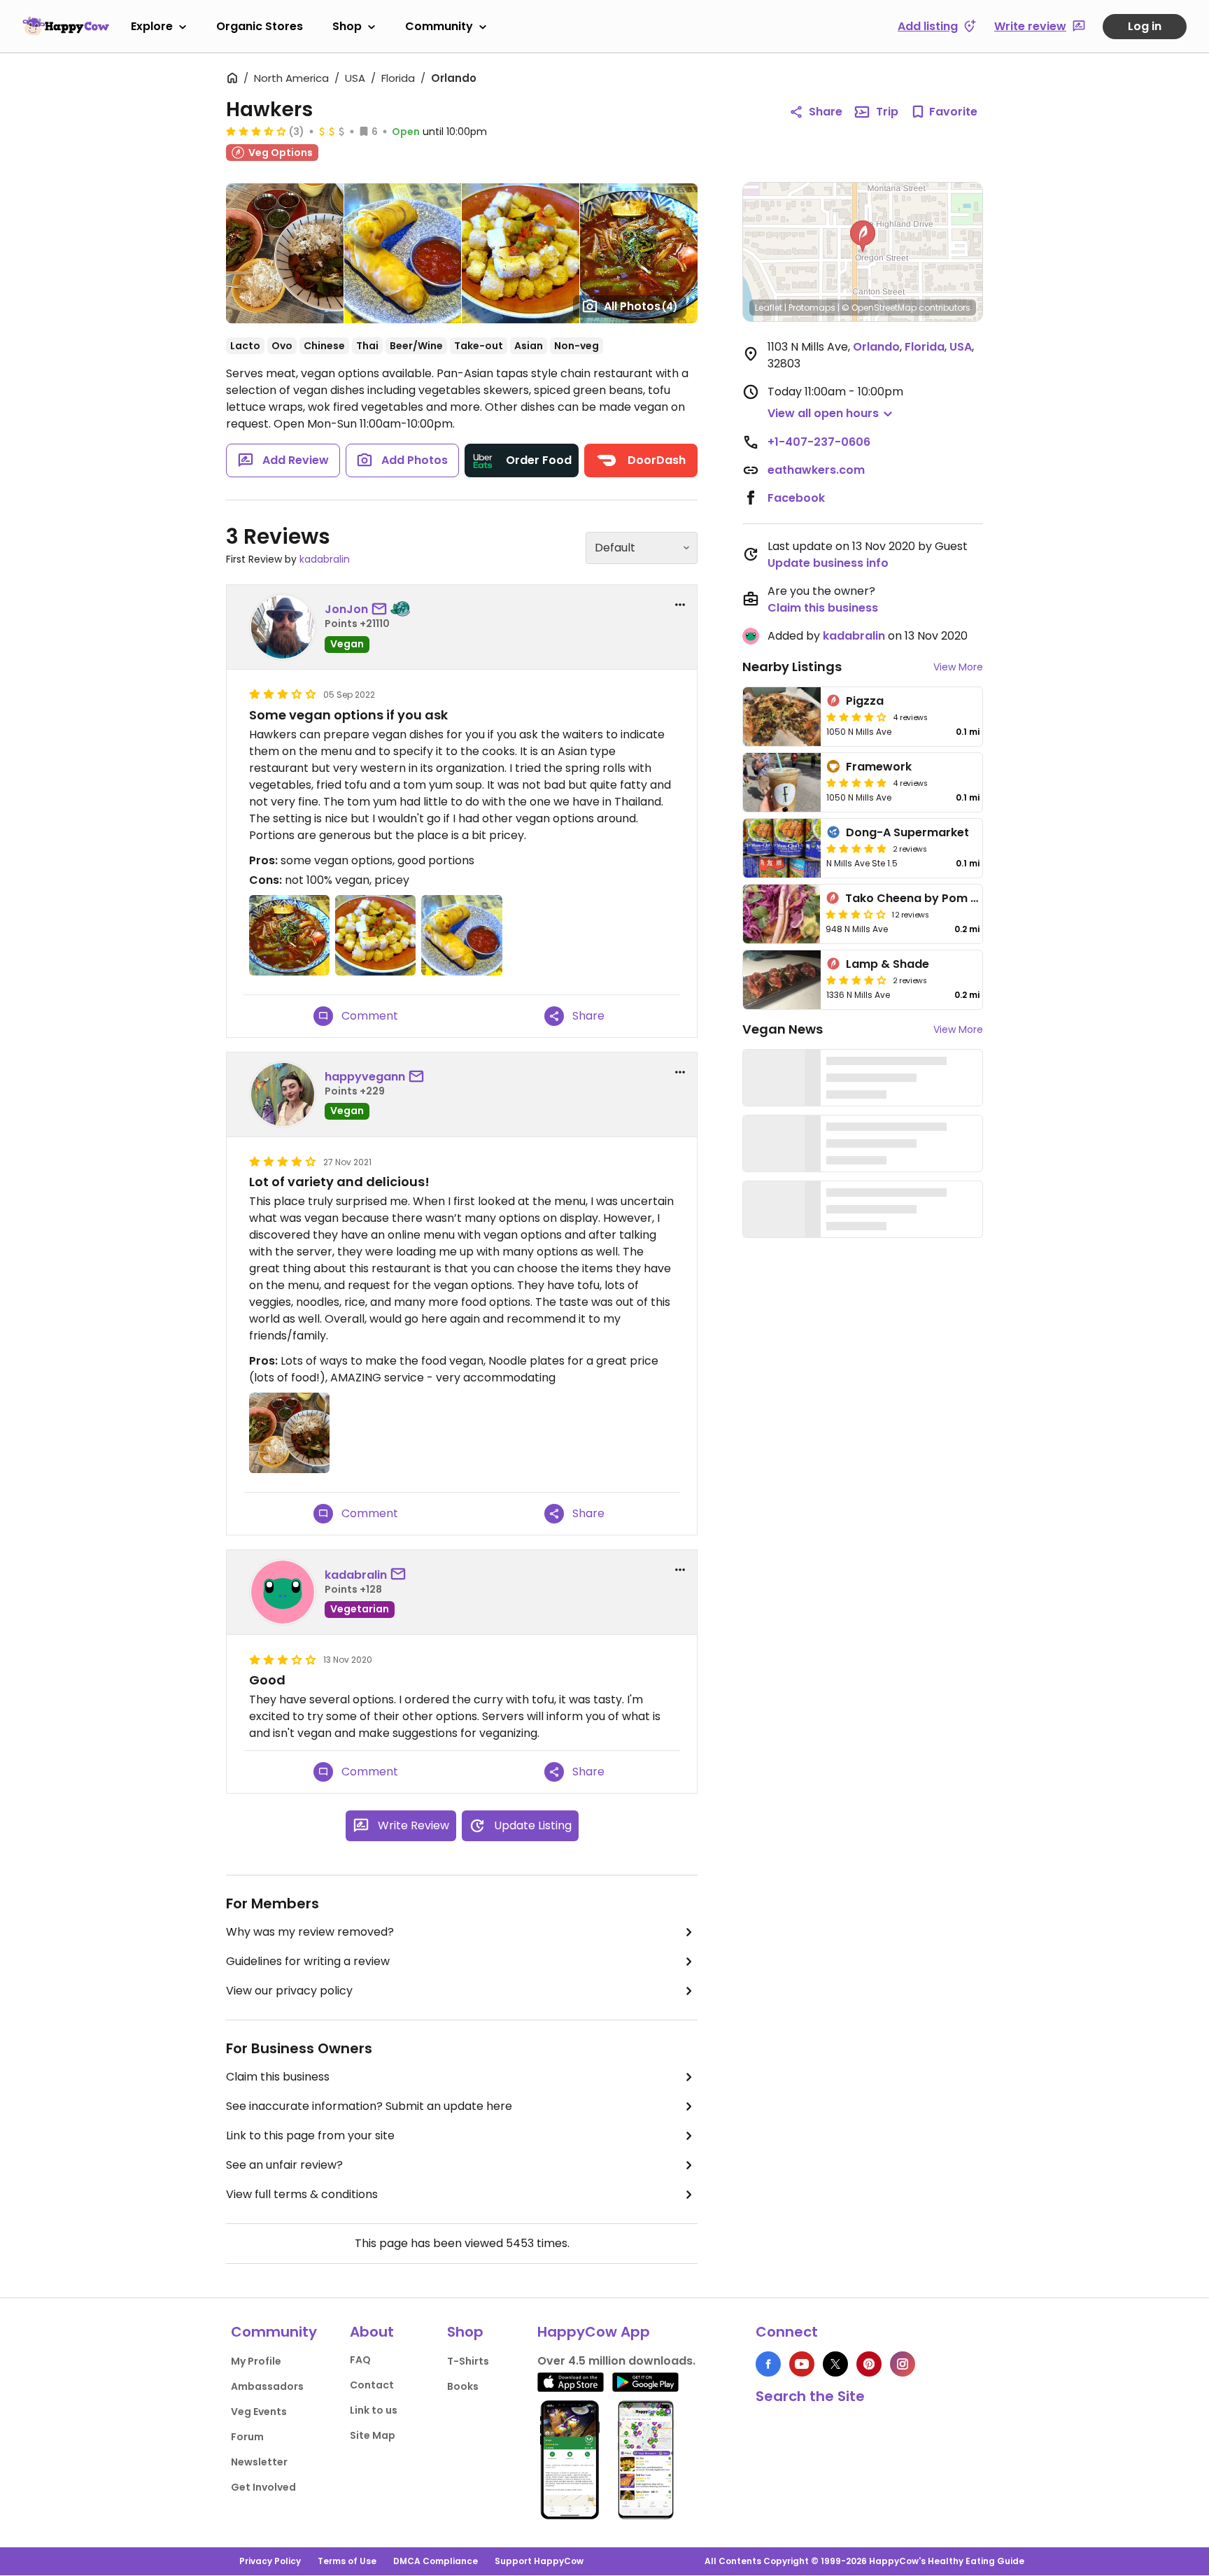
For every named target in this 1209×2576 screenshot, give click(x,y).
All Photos (641, 306)
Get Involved (263, 2487)
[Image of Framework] (782, 782)
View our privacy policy (289, 1991)
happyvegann (365, 1077)
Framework (879, 767)
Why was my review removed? (310, 1932)
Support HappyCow (539, 2561)
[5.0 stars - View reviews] (856, 782)
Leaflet (769, 308)
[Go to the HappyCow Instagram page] (903, 2364)
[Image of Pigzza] (782, 717)
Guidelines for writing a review (308, 1961)
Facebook (796, 498)
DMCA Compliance (436, 2561)
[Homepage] (66, 26)
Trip (887, 112)
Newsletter (259, 2462)
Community (439, 26)
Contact (372, 2385)
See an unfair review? (284, 2165)
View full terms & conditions (302, 2194)
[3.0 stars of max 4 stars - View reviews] (856, 914)
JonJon (346, 609)
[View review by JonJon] (283, 627)
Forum (247, 2437)
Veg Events (259, 2412)
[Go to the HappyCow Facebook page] (768, 2364)
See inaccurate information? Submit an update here (369, 2106)
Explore (152, 26)
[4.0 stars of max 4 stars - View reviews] (856, 717)
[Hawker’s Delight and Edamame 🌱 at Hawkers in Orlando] (285, 253)
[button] (863, 237)
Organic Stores (260, 26)
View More (958, 667)
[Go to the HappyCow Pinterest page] (869, 2364)
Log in (1145, 26)
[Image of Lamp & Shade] (782, 980)
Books (463, 2386)
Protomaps (812, 308)
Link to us (374, 2410)
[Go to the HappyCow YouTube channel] (802, 2364)
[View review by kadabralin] (283, 1592)
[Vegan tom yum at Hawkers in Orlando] (639, 253)
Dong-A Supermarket (907, 832)
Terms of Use (347, 2561)
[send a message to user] (382, 610)
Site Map (373, 2435)
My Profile (256, 2361)
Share (826, 112)
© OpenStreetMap (879, 308)
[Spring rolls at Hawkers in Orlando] (403, 253)
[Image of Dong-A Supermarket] (782, 848)
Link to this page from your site (310, 2135)
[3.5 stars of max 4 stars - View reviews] (256, 131)
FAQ (360, 2360)
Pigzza (865, 701)
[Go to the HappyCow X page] (835, 2364)
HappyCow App (594, 2332)
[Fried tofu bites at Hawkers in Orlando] (520, 253)
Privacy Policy (270, 2561)
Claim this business (278, 2077)
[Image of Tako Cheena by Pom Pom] (782, 914)
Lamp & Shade (888, 964)
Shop (347, 26)
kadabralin (325, 559)
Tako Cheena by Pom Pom (921, 898)
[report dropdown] (680, 605)
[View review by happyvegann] (283, 1095)
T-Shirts (468, 2361)
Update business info (828, 563)
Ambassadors (267, 2386)
